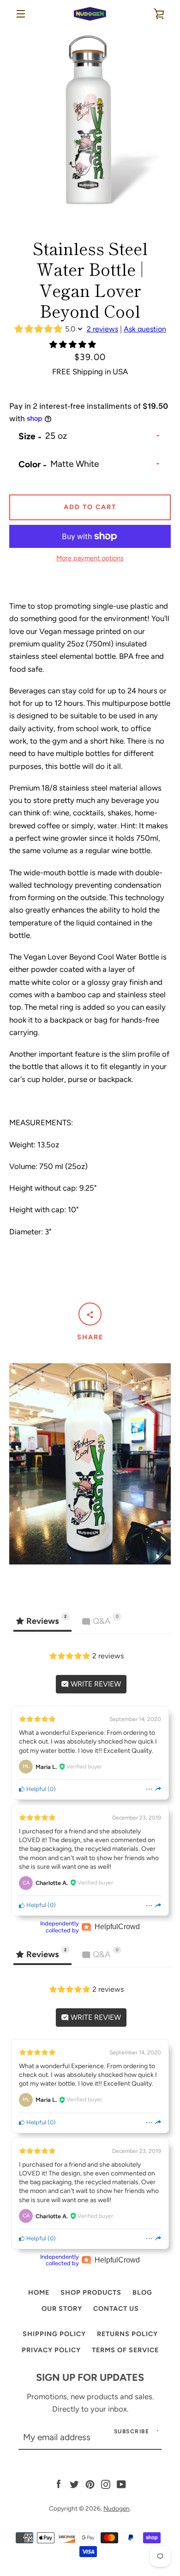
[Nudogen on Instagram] (106, 2483)
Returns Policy (127, 2334)
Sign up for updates (90, 2377)
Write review (95, 1684)
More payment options (90, 558)
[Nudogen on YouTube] (121, 2483)
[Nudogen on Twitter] (74, 2483)
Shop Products (91, 2292)
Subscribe (132, 2431)
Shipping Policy (54, 2334)
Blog (142, 2292)
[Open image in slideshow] (90, 122)
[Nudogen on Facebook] (59, 2483)
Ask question (145, 329)
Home (39, 2292)
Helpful (36, 1789)
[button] (74, 344)
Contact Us (116, 2309)
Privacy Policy (51, 2350)
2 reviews (102, 329)
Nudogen (117, 2508)
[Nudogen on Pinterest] (90, 2483)
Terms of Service (125, 2350)
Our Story (62, 2309)
